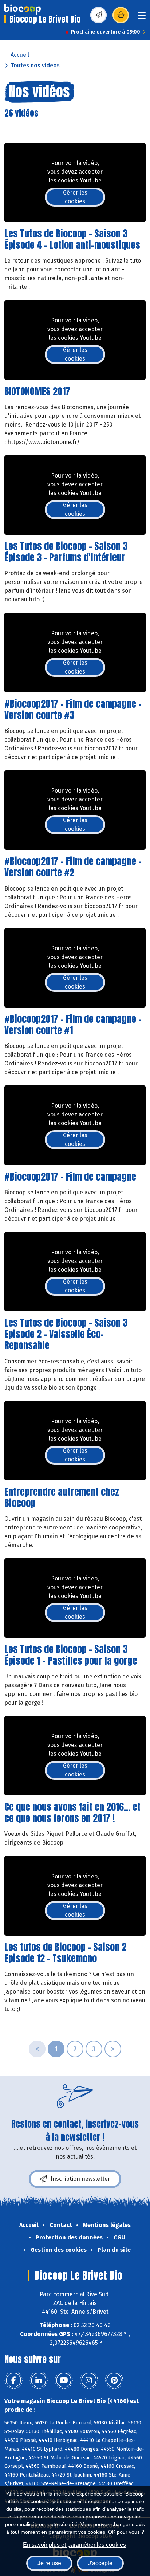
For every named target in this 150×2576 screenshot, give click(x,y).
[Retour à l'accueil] (23, 9)
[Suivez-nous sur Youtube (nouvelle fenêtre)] (64, 2380)
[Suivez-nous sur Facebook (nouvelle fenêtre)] (13, 2380)
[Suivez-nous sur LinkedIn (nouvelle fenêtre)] (39, 2380)
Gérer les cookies (75, 197)
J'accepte (100, 2563)
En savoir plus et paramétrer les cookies (74, 2545)
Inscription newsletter (80, 2179)
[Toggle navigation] (142, 18)
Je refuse (49, 2563)
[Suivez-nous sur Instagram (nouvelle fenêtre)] (89, 2380)
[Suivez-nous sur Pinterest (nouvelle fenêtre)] (114, 2380)
